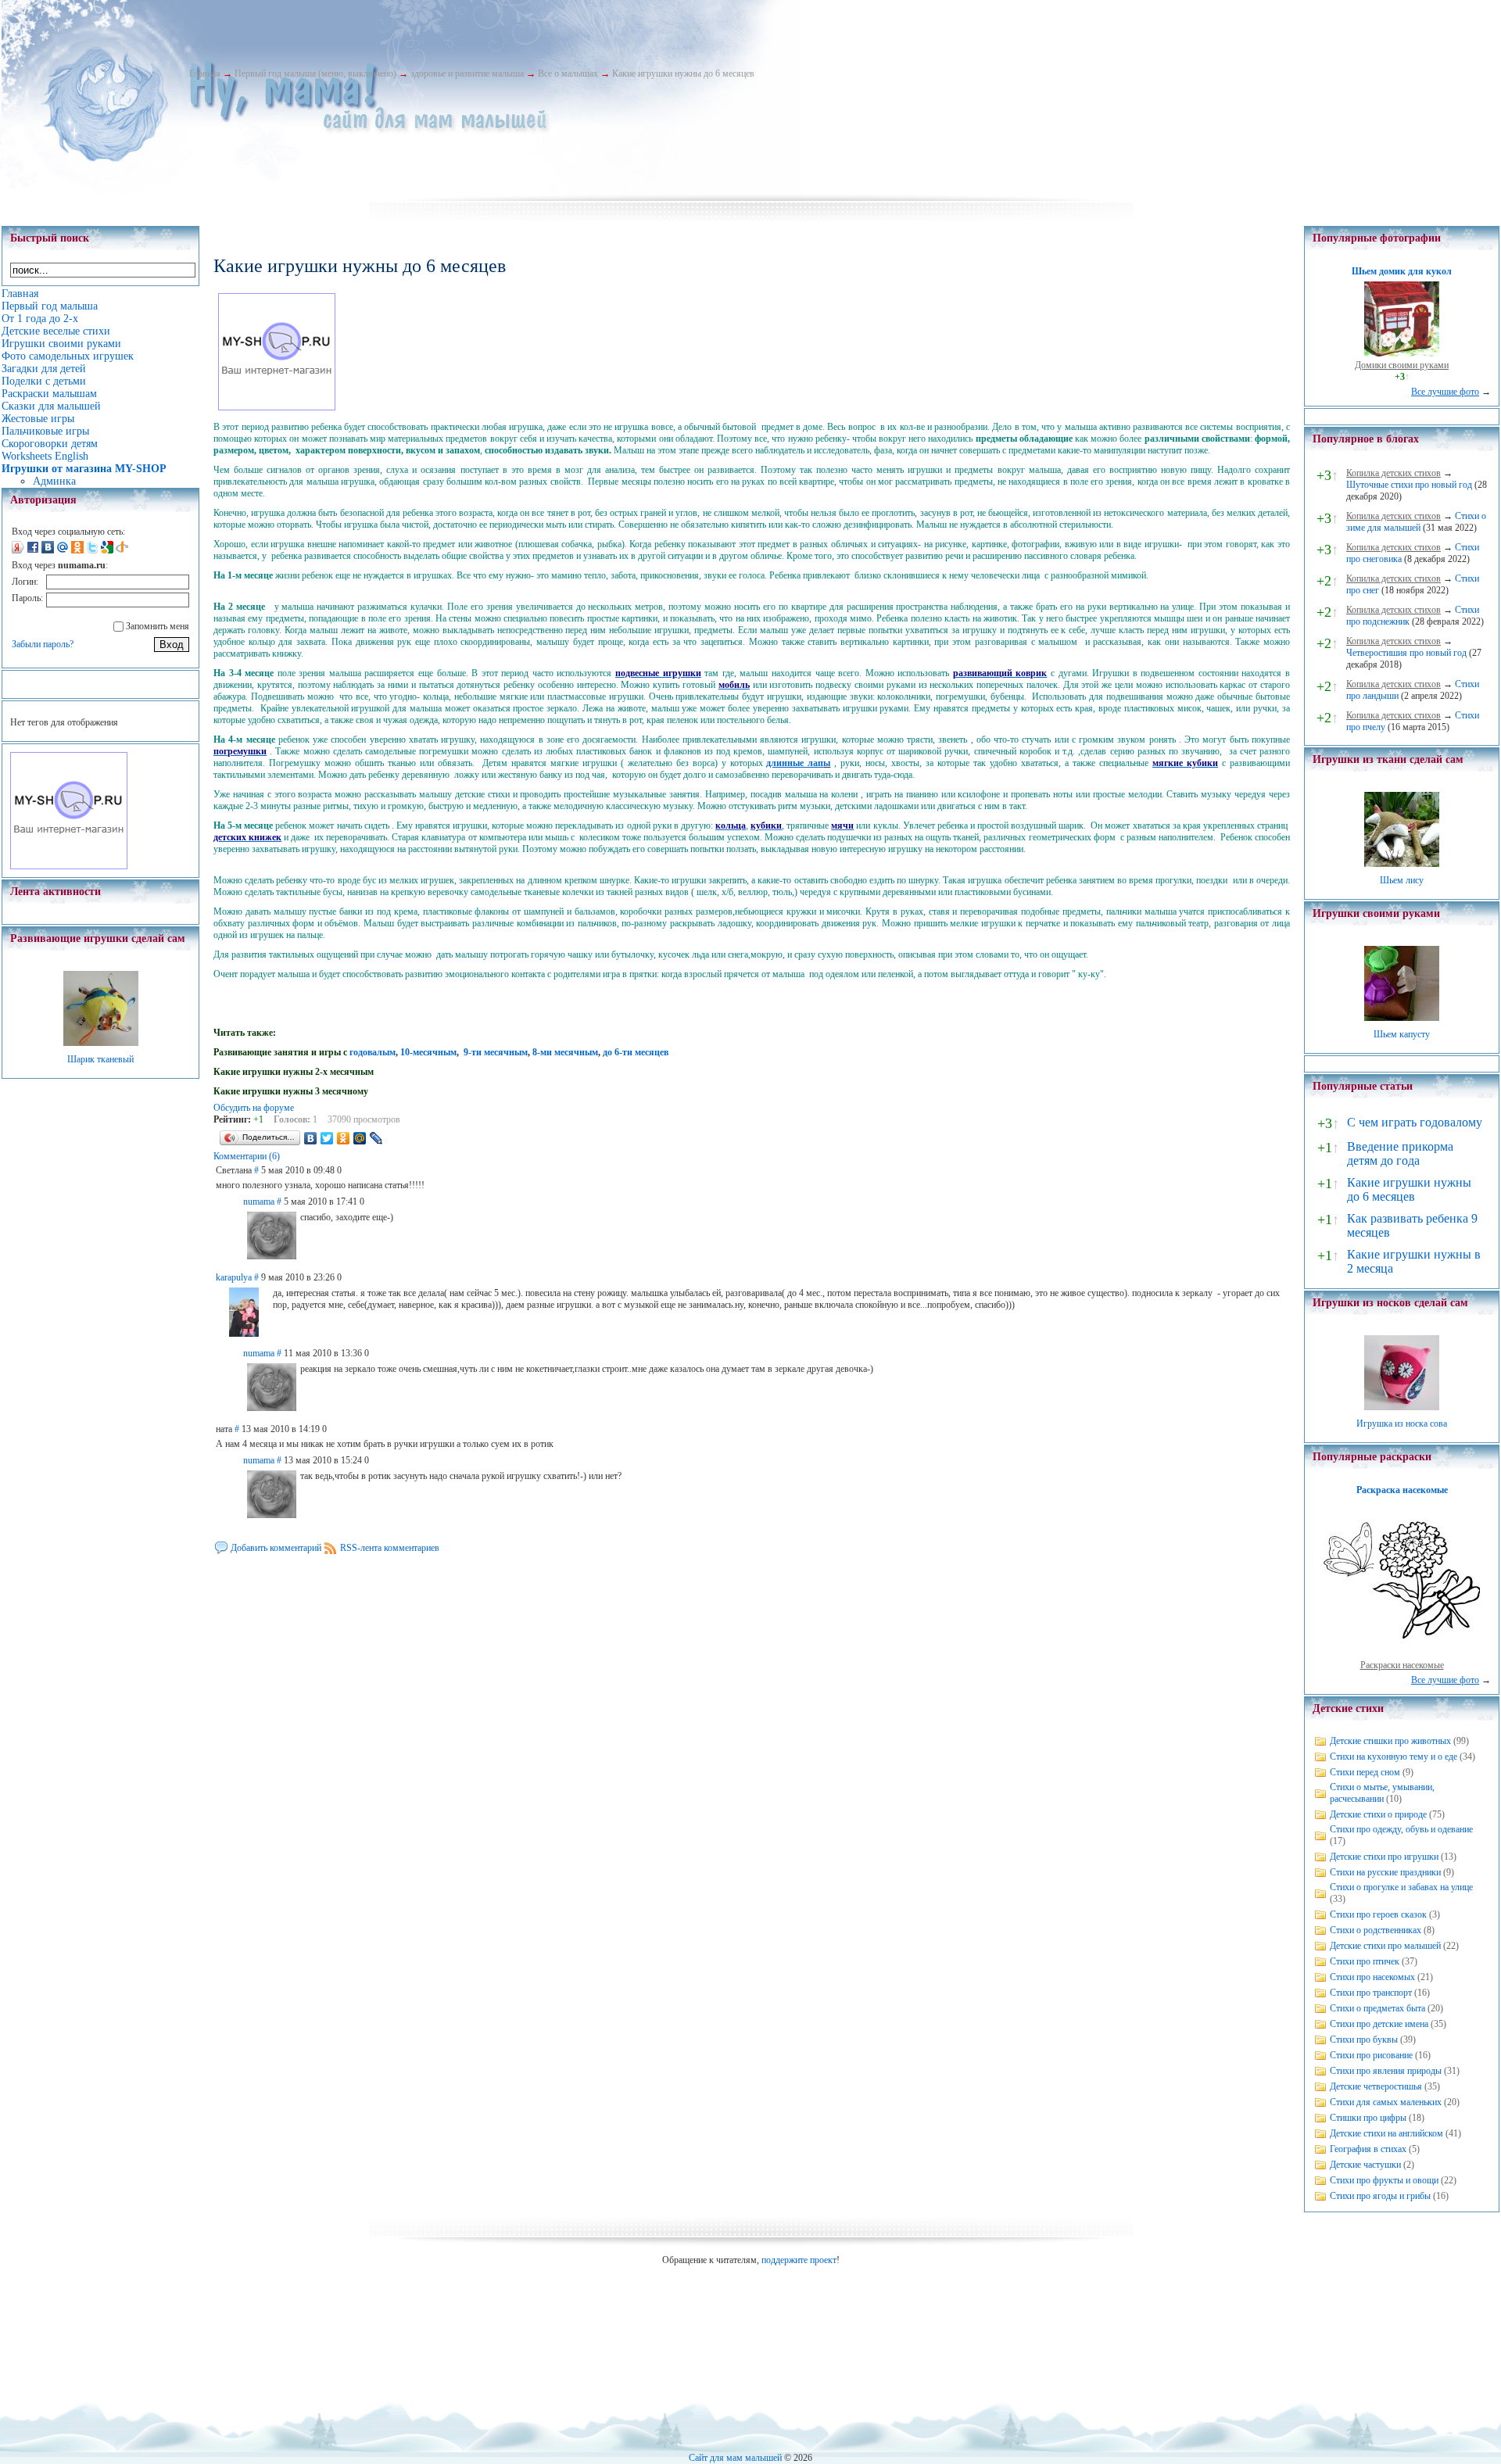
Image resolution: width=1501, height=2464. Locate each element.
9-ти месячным (496, 1052)
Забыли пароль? (43, 644)
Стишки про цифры (1368, 2118)
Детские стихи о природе (1378, 1814)
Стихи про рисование (1371, 2055)
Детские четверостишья (1376, 2086)
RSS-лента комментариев (390, 1548)
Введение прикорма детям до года (1400, 1153)
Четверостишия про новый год (1406, 653)
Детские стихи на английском (1386, 2133)
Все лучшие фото (1445, 392)
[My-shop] (69, 866)
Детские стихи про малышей (1385, 1946)
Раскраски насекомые (1402, 1665)
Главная (205, 73)
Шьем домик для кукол (1402, 271)
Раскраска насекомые (1402, 1490)
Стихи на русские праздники (1385, 1872)
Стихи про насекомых (1372, 1977)
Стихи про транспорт (1371, 1993)
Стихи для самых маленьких (1386, 2102)
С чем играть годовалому (1415, 1122)
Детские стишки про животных (1390, 1741)
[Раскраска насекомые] (1402, 1653)
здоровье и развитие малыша (467, 73)
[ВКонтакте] (311, 1138)
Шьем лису (1402, 880)
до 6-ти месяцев (636, 1052)
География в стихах (1368, 2149)
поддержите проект (799, 2260)
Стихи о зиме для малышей (1416, 522)
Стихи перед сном (1365, 1772)
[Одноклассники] (344, 1138)
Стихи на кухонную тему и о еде (1394, 1757)
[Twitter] (327, 1138)
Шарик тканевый (100, 1059)
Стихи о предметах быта (1377, 2008)
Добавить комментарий (276, 1548)
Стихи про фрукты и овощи (1384, 2180)
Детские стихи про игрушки (1384, 1857)
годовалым (373, 1052)
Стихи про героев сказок (1378, 1914)
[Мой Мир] (360, 1138)
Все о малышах (568, 73)
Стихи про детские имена (1379, 2024)
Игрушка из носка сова (1402, 1424)
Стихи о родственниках (1376, 1930)
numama (259, 1202)
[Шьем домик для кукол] (1402, 353)
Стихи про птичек (1365, 1961)
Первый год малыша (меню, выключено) (315, 73)
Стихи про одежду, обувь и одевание (1401, 1829)
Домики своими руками (1402, 365)
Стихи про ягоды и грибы (1380, 2196)
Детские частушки (1365, 2165)
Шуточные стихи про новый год (1409, 485)
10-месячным (428, 1052)
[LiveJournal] (376, 1138)
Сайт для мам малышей (735, 2458)
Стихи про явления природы (1386, 2071)
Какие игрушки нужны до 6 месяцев (683, 73)
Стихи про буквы (1364, 2040)
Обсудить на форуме (254, 1108)
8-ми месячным (565, 1052)
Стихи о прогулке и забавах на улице (1401, 1887)
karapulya (234, 1277)
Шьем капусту (1402, 1034)
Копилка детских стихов (1394, 473)
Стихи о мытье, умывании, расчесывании (1382, 1793)
